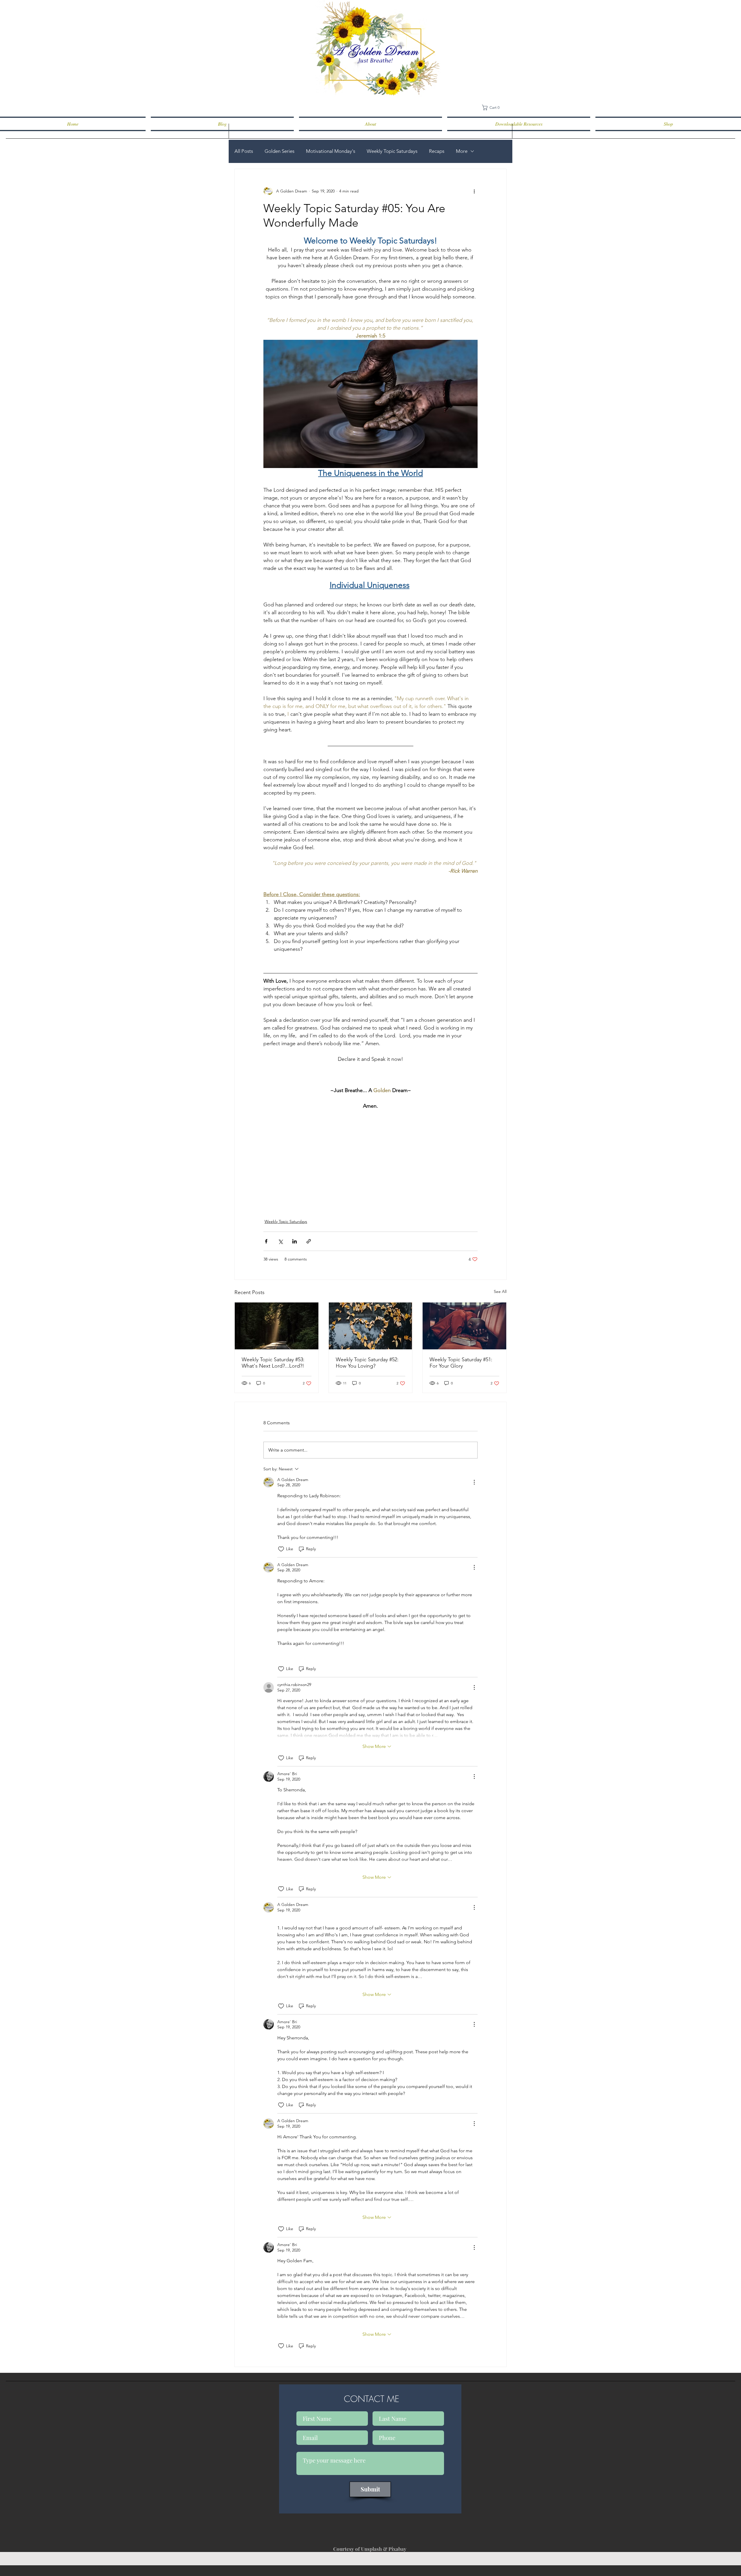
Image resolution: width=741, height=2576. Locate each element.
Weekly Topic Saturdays (392, 151)
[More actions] (474, 191)
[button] (493, 108)
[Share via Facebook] (266, 1241)
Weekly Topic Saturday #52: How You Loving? (367, 1363)
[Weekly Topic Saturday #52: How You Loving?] (371, 1326)
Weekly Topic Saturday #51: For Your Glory (461, 1363)
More (462, 151)
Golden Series (279, 151)
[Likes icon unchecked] (281, 1549)
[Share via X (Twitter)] (280, 1241)
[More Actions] (474, 1482)
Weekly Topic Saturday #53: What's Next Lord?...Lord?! (273, 1363)
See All (500, 1291)
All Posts (244, 151)
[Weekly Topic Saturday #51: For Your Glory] (464, 1326)
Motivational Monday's (331, 151)
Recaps (437, 151)
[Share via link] (309, 1241)
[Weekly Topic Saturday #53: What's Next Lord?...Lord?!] (277, 1326)
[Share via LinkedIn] (295, 1241)
